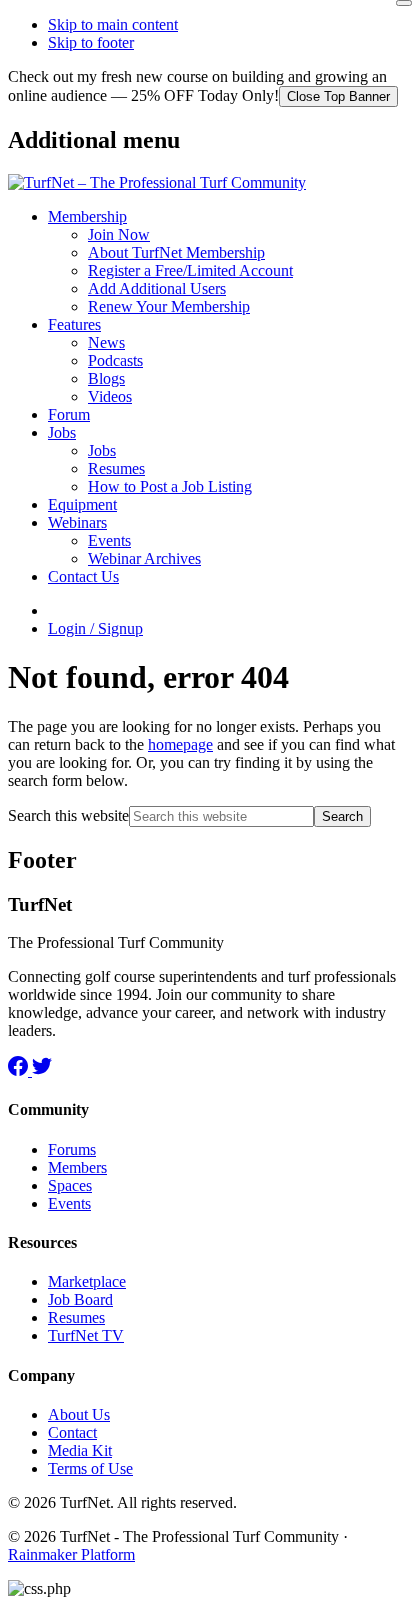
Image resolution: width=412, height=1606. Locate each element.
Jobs (62, 432)
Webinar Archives (144, 558)
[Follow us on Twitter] (42, 1070)
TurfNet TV (86, 1335)
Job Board (80, 1299)
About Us (79, 1414)
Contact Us (83, 576)
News (106, 342)
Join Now (119, 234)
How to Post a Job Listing (170, 486)
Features (74, 324)
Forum (69, 414)
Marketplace (87, 1281)
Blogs (106, 378)
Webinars (77, 522)
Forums (72, 1149)
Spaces (70, 1185)
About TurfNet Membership (176, 252)
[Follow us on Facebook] (20, 1070)
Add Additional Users (157, 288)
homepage (180, 744)
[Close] (404, 3)
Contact (72, 1432)
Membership (87, 216)
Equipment (82, 504)
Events (109, 540)
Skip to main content (113, 24)
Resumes (116, 468)
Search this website (68, 815)
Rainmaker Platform (71, 1554)
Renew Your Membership (169, 306)
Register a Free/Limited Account (190, 270)
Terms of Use (90, 1468)
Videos (110, 396)
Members (77, 1167)
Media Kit (80, 1450)
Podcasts (115, 360)
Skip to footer (91, 42)
